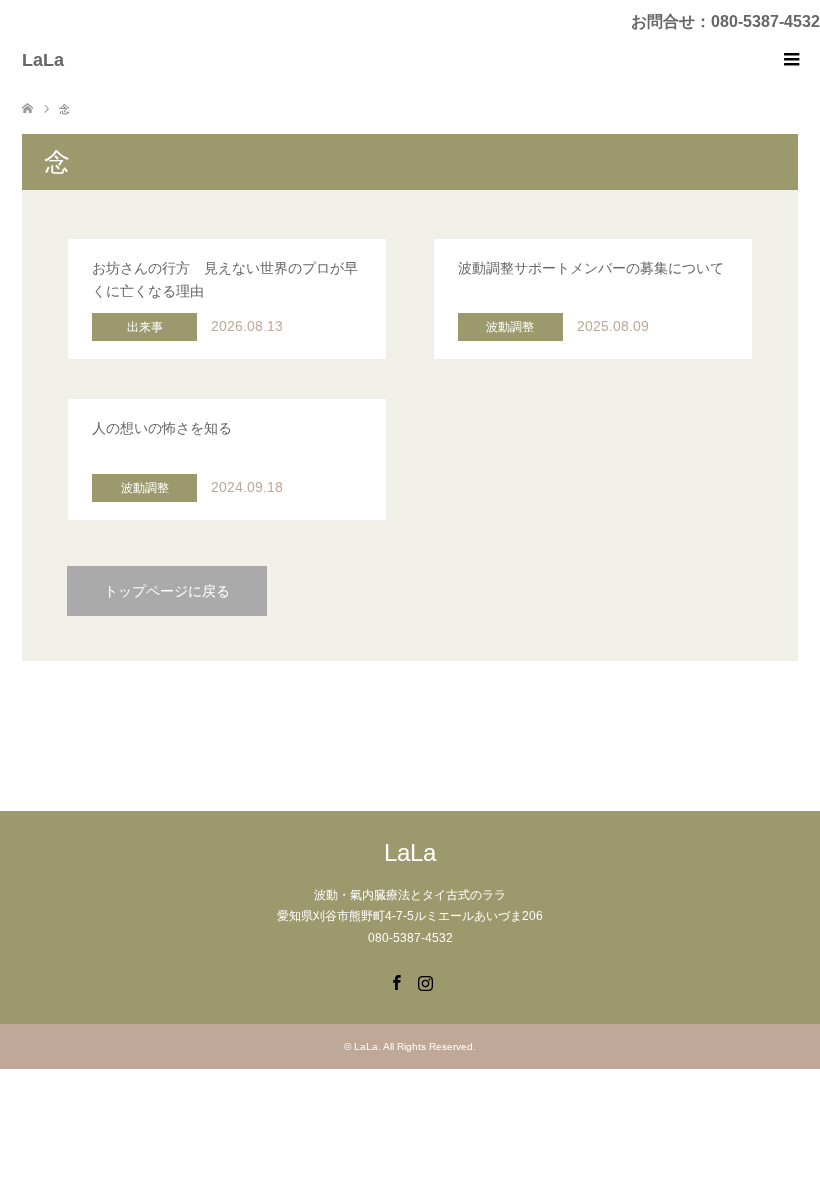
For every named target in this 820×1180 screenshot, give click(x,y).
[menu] (790, 60)
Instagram (425, 981)
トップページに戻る (167, 591)
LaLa (43, 60)
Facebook (396, 981)
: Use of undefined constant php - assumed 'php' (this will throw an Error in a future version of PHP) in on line (225, 297)
